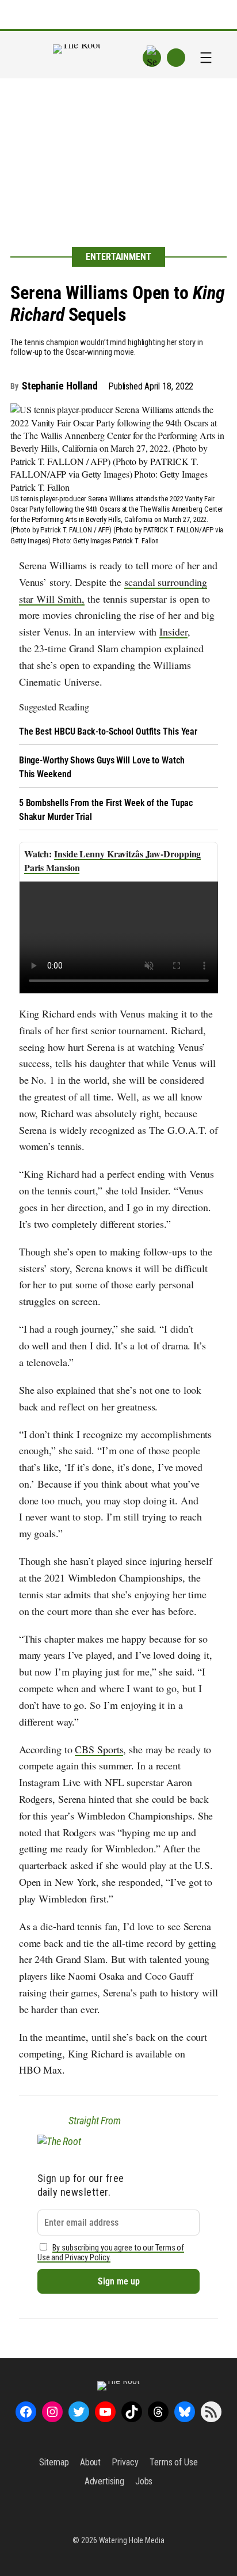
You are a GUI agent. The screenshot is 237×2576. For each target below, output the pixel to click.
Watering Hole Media (132, 2540)
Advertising (104, 2481)
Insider (173, 631)
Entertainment (118, 257)
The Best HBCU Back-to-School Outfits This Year (108, 731)
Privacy (125, 2462)
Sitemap (54, 2462)
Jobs (144, 2481)
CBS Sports (99, 1749)
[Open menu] (206, 58)
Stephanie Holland (60, 386)
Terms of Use (174, 2462)
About (91, 2462)
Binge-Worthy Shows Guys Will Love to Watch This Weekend (102, 767)
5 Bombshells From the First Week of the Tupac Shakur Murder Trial (106, 810)
